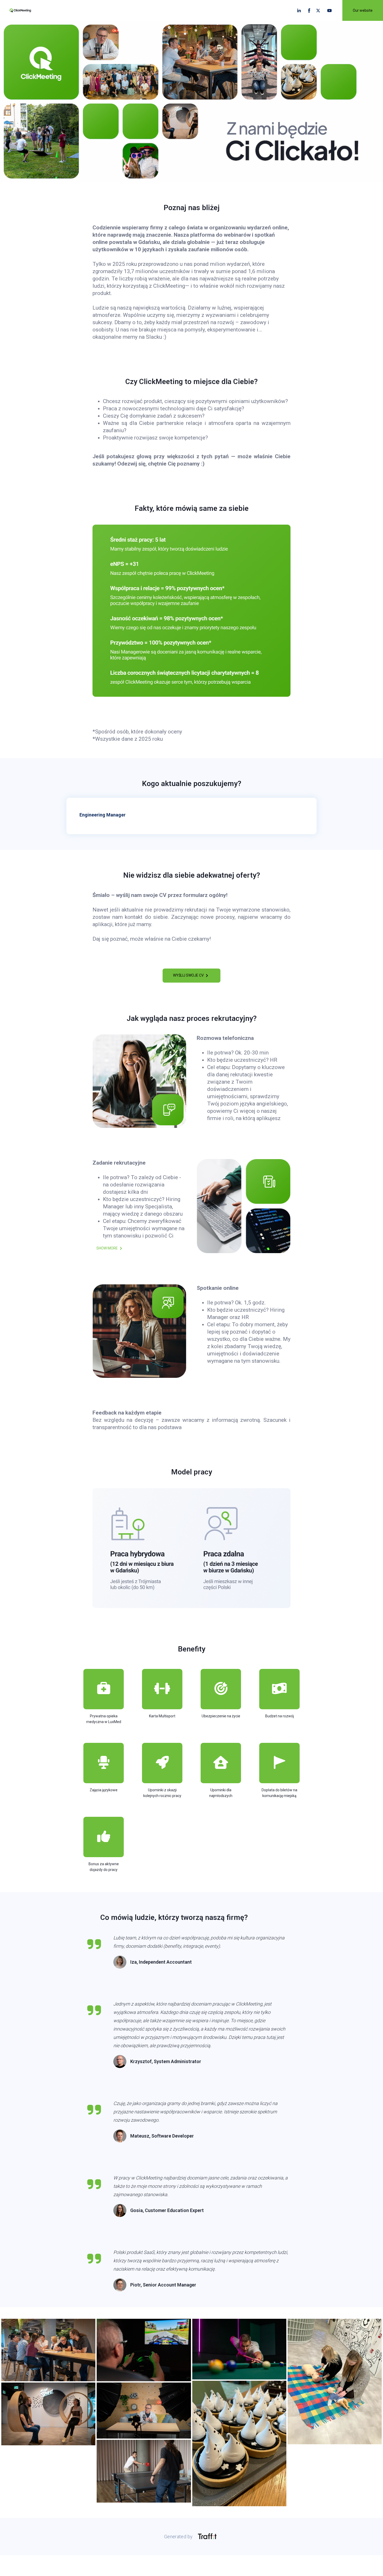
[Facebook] (309, 11)
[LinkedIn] (299, 11)
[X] (319, 11)
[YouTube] (329, 11)
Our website (363, 10)
